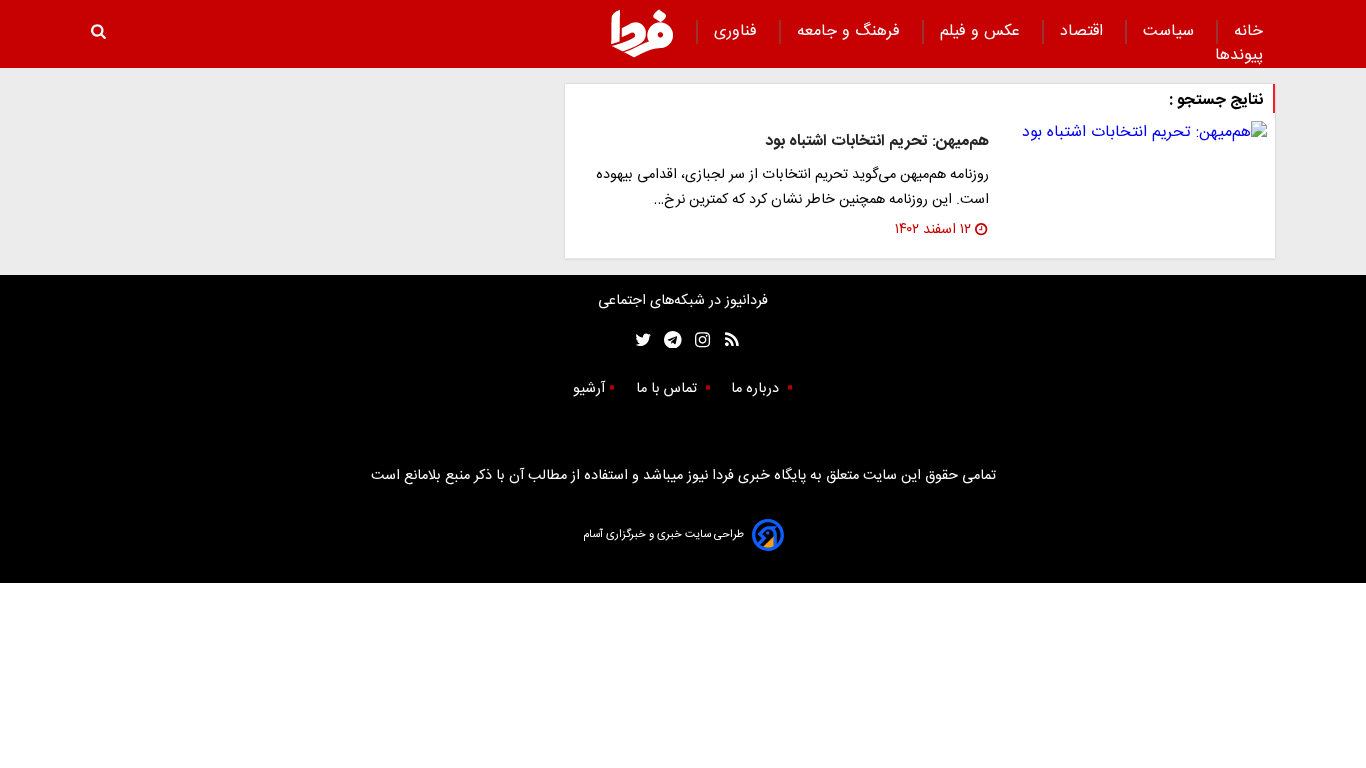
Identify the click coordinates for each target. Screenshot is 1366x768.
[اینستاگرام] (697, 340)
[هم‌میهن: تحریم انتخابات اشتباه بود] (1136, 133)
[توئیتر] (639, 340)
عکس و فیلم (982, 31)
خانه (1248, 31)
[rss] (725, 340)
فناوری (738, 31)
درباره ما (757, 389)
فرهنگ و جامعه (851, 31)
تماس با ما (668, 389)
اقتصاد (1084, 31)
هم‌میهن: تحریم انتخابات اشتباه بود (877, 141)
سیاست (1171, 31)
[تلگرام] (666, 340)
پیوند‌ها (1239, 55)
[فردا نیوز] (642, 33)
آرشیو (589, 389)
